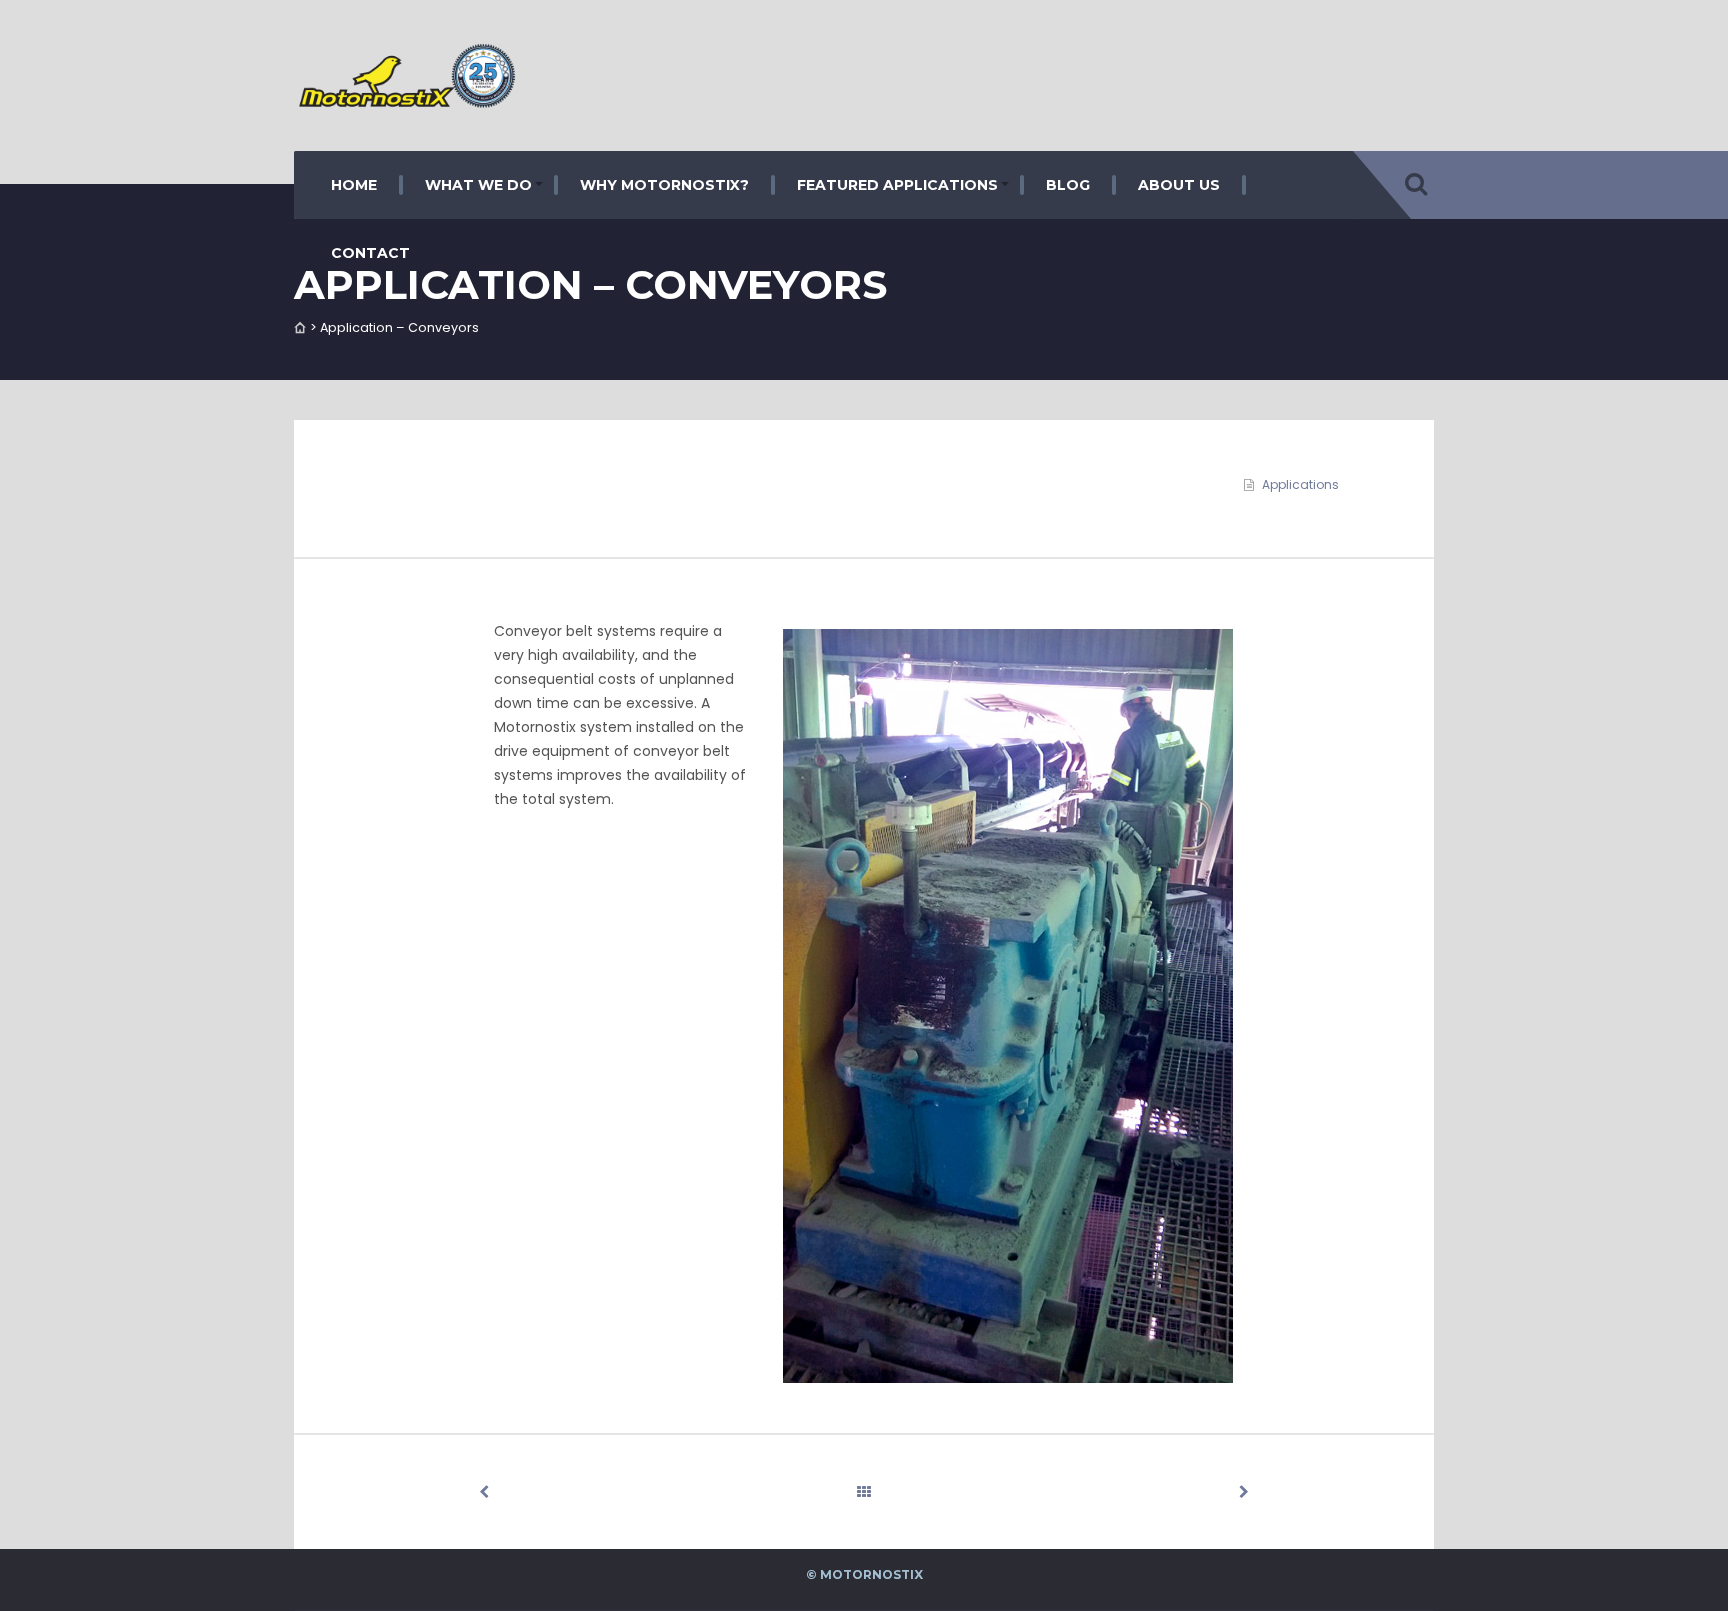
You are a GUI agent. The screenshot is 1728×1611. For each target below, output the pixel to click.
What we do (478, 185)
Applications (1300, 484)
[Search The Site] (1416, 185)
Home (354, 185)
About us (1179, 185)
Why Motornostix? (664, 185)
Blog (1068, 185)
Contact (370, 253)
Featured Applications (897, 185)
